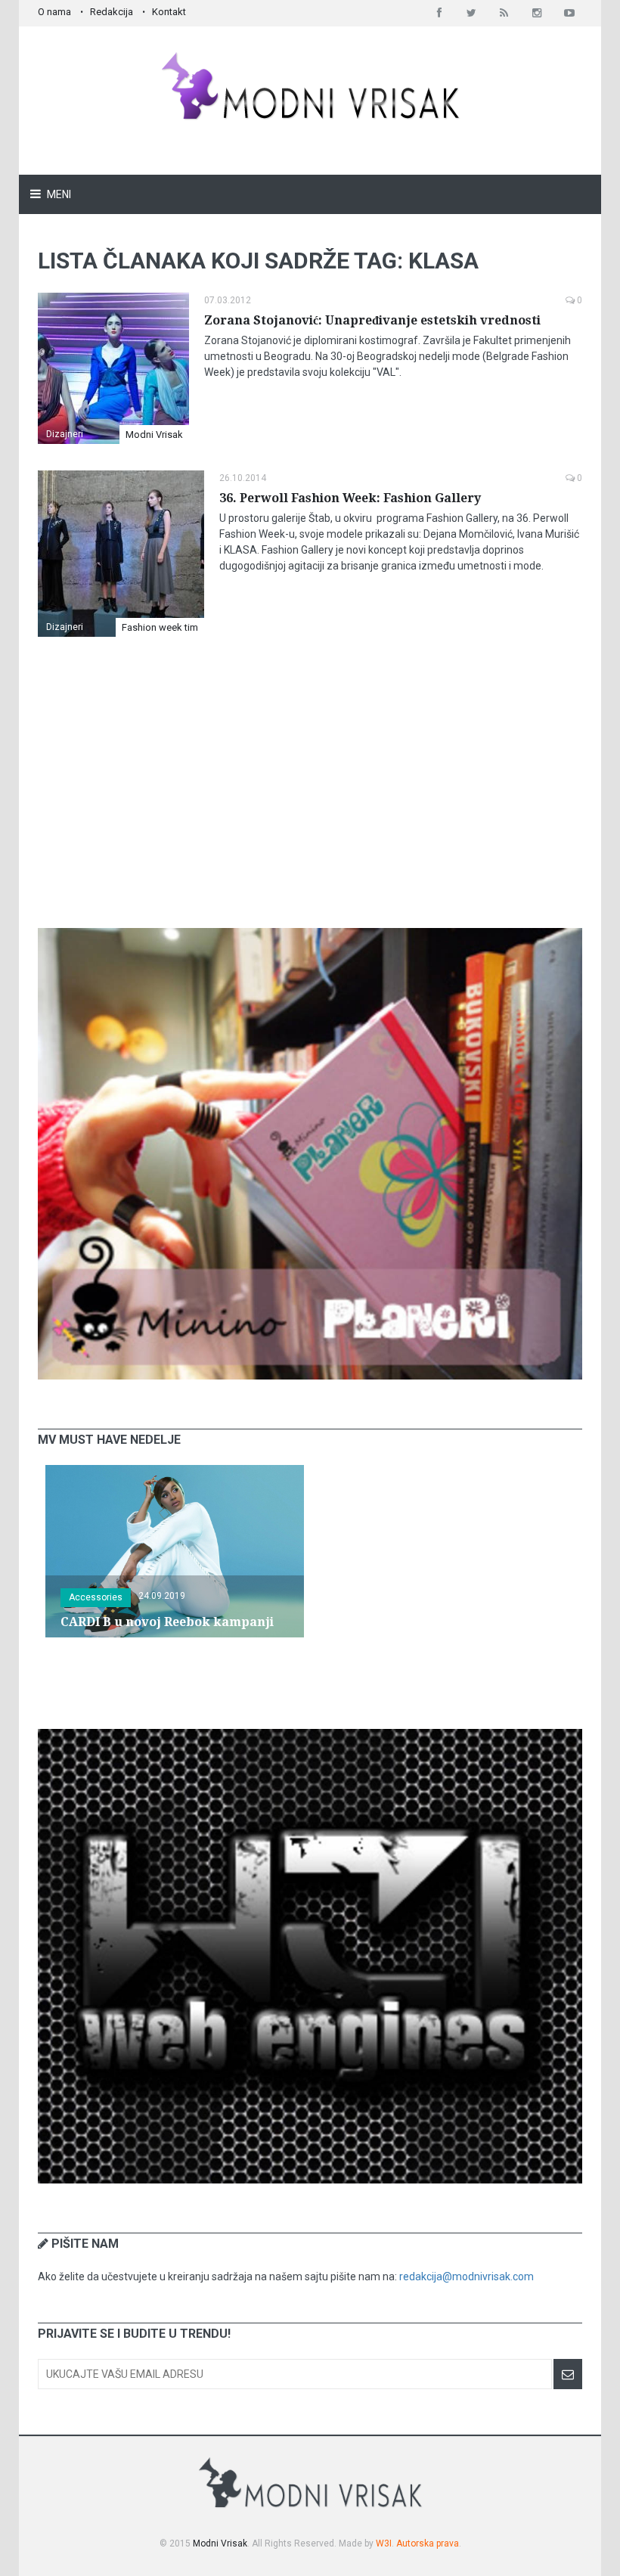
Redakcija (112, 12)
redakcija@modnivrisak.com (467, 2277)
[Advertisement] (310, 796)
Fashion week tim (160, 627)
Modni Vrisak (154, 435)
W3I (384, 2543)
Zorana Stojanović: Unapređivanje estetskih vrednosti (372, 320)
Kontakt (169, 12)
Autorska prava (428, 2543)
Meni (58, 194)
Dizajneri (65, 434)
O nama (54, 12)
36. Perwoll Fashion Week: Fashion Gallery (350, 498)
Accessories (96, 1597)
